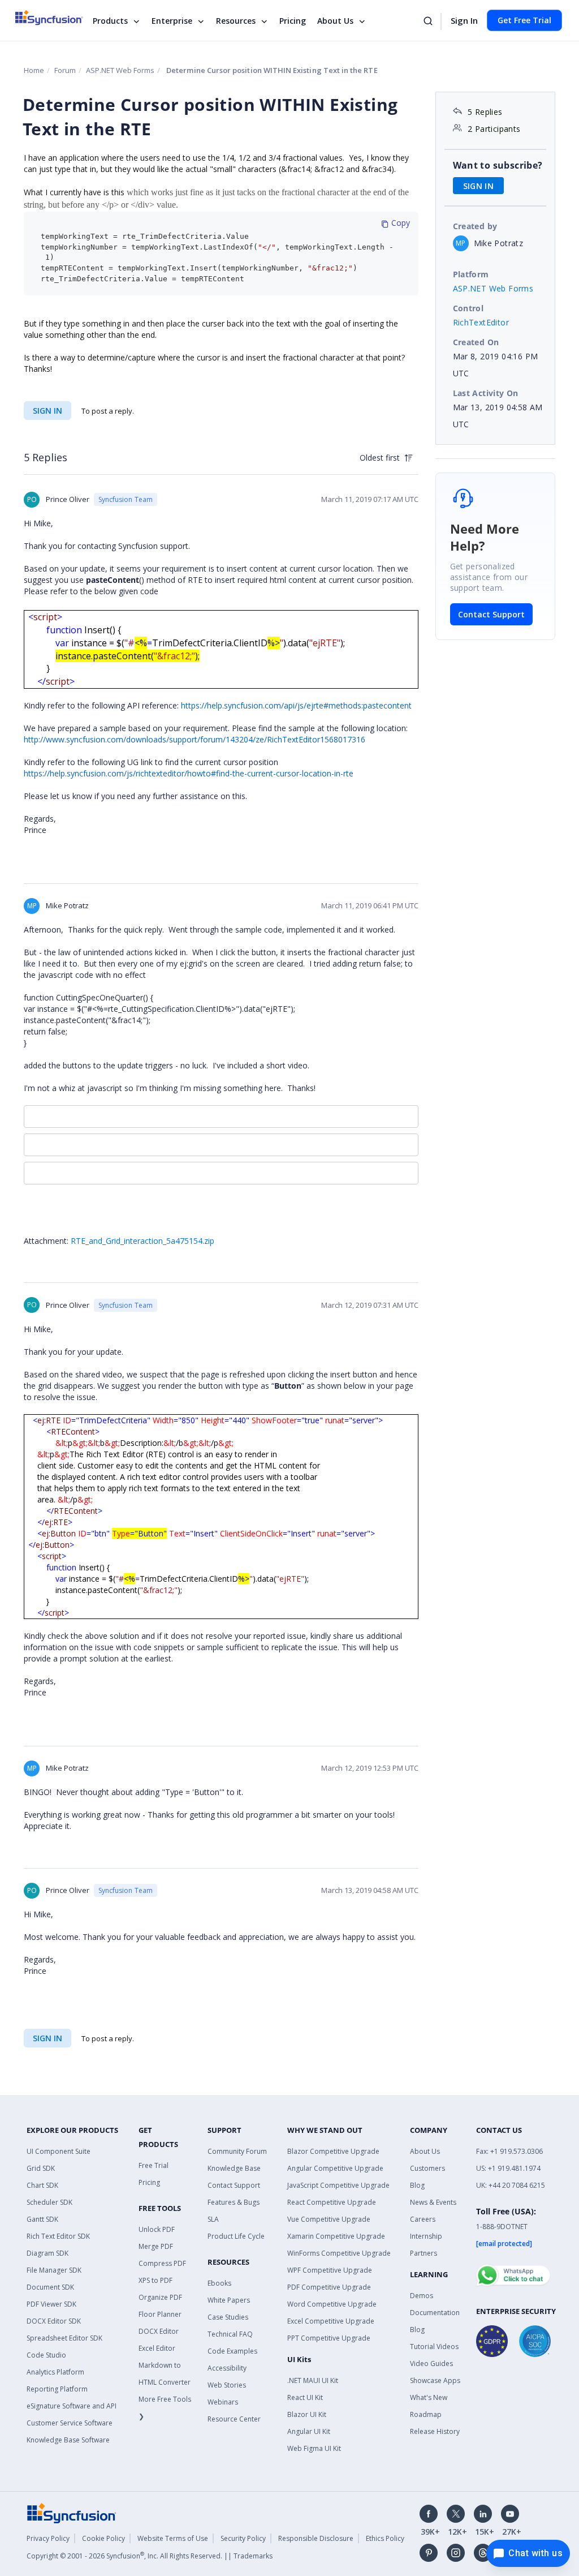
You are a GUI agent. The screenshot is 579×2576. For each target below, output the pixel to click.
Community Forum (237, 2151)
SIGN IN (47, 411)
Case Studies (228, 2317)
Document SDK (50, 2287)
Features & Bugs (234, 2202)
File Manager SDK (54, 2270)
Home (34, 70)
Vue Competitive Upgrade (329, 2219)
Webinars (223, 2402)
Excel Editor (157, 2348)
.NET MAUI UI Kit (313, 2380)
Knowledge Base (234, 2168)
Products (110, 21)
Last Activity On (486, 393)
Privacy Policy (48, 2538)
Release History (435, 2431)
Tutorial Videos (434, 2347)
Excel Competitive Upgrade (331, 2321)
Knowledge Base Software (68, 2440)
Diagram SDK (47, 2253)
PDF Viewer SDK (51, 2304)
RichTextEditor (481, 322)
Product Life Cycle (236, 2236)
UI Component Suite (59, 2151)
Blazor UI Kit (307, 2414)
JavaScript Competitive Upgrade (338, 2185)
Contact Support (491, 614)
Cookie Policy (103, 2538)
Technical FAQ (230, 2334)
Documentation (435, 2313)
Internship (426, 2236)
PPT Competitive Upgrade (329, 2338)
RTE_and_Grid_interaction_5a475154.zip (142, 1241)
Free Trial (154, 2165)
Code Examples (232, 2351)
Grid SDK (41, 2168)
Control (468, 308)
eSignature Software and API (72, 2406)
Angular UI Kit (309, 2431)
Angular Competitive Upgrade (335, 2168)
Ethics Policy (385, 2538)
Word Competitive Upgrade (332, 2304)
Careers (423, 2219)
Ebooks (219, 2283)
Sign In (464, 20)
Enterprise (172, 21)
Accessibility (227, 2368)
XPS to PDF (155, 2280)
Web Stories (227, 2385)
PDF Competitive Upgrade (329, 2287)
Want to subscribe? (498, 165)
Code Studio (46, 2355)
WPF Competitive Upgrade (330, 2270)
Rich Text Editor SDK (58, 2236)
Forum (65, 70)
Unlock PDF (157, 2229)
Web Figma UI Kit (314, 2448)
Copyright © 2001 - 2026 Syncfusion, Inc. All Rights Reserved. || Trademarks (150, 2556)
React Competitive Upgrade (332, 2202)
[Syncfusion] (72, 2512)
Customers (427, 2168)
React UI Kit (305, 2397)
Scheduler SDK (49, 2202)
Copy (399, 223)
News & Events (433, 2202)
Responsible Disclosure (316, 2538)
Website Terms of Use (173, 2538)
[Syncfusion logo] (56, 18)
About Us (335, 21)
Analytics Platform (55, 2372)
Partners (424, 2253)
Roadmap (426, 2414)
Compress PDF (162, 2263)
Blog (417, 2185)
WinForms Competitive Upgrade (339, 2253)
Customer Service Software (70, 2423)
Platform (471, 274)
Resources (236, 21)
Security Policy (243, 2538)
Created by (475, 226)
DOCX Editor (159, 2331)
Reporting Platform (57, 2389)
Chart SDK (42, 2185)
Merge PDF (156, 2246)
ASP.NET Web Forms (120, 70)
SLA (213, 2219)
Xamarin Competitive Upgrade (336, 2236)
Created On (476, 342)
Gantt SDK (42, 2219)
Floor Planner (160, 2314)
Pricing (293, 21)
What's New (429, 2397)
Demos (422, 2296)
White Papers (229, 2300)
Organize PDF (160, 2297)
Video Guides (431, 2364)
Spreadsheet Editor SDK (64, 2338)
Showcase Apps (435, 2380)
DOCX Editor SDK (54, 2321)
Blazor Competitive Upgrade (333, 2151)
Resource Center (234, 2419)
